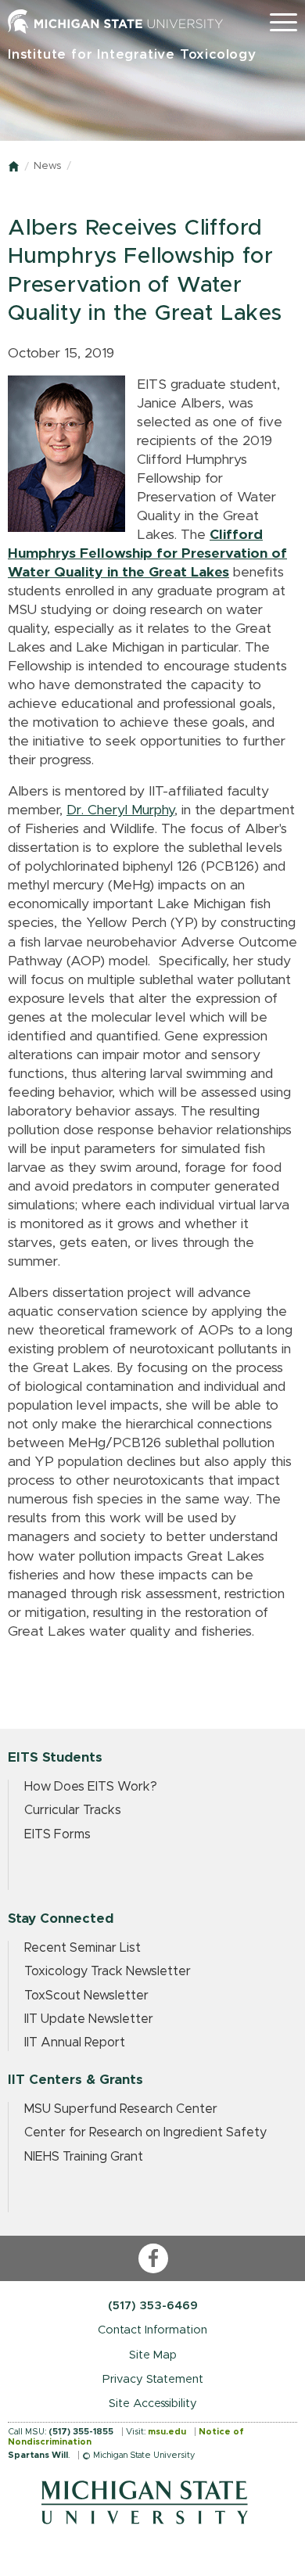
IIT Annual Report (75, 2042)
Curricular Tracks (73, 1810)
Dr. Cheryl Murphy (120, 810)
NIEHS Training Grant (84, 2157)
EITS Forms (57, 1834)
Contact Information (152, 2330)
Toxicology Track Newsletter (108, 1971)
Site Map (153, 2355)
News (47, 166)
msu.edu (167, 2432)
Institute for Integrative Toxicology (132, 54)
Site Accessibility (153, 2404)
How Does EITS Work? (91, 1787)
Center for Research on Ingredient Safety (145, 2132)
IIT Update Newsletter (89, 2019)
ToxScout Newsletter (86, 1996)
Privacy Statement (153, 2379)
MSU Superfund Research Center (121, 2109)
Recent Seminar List (83, 1948)
